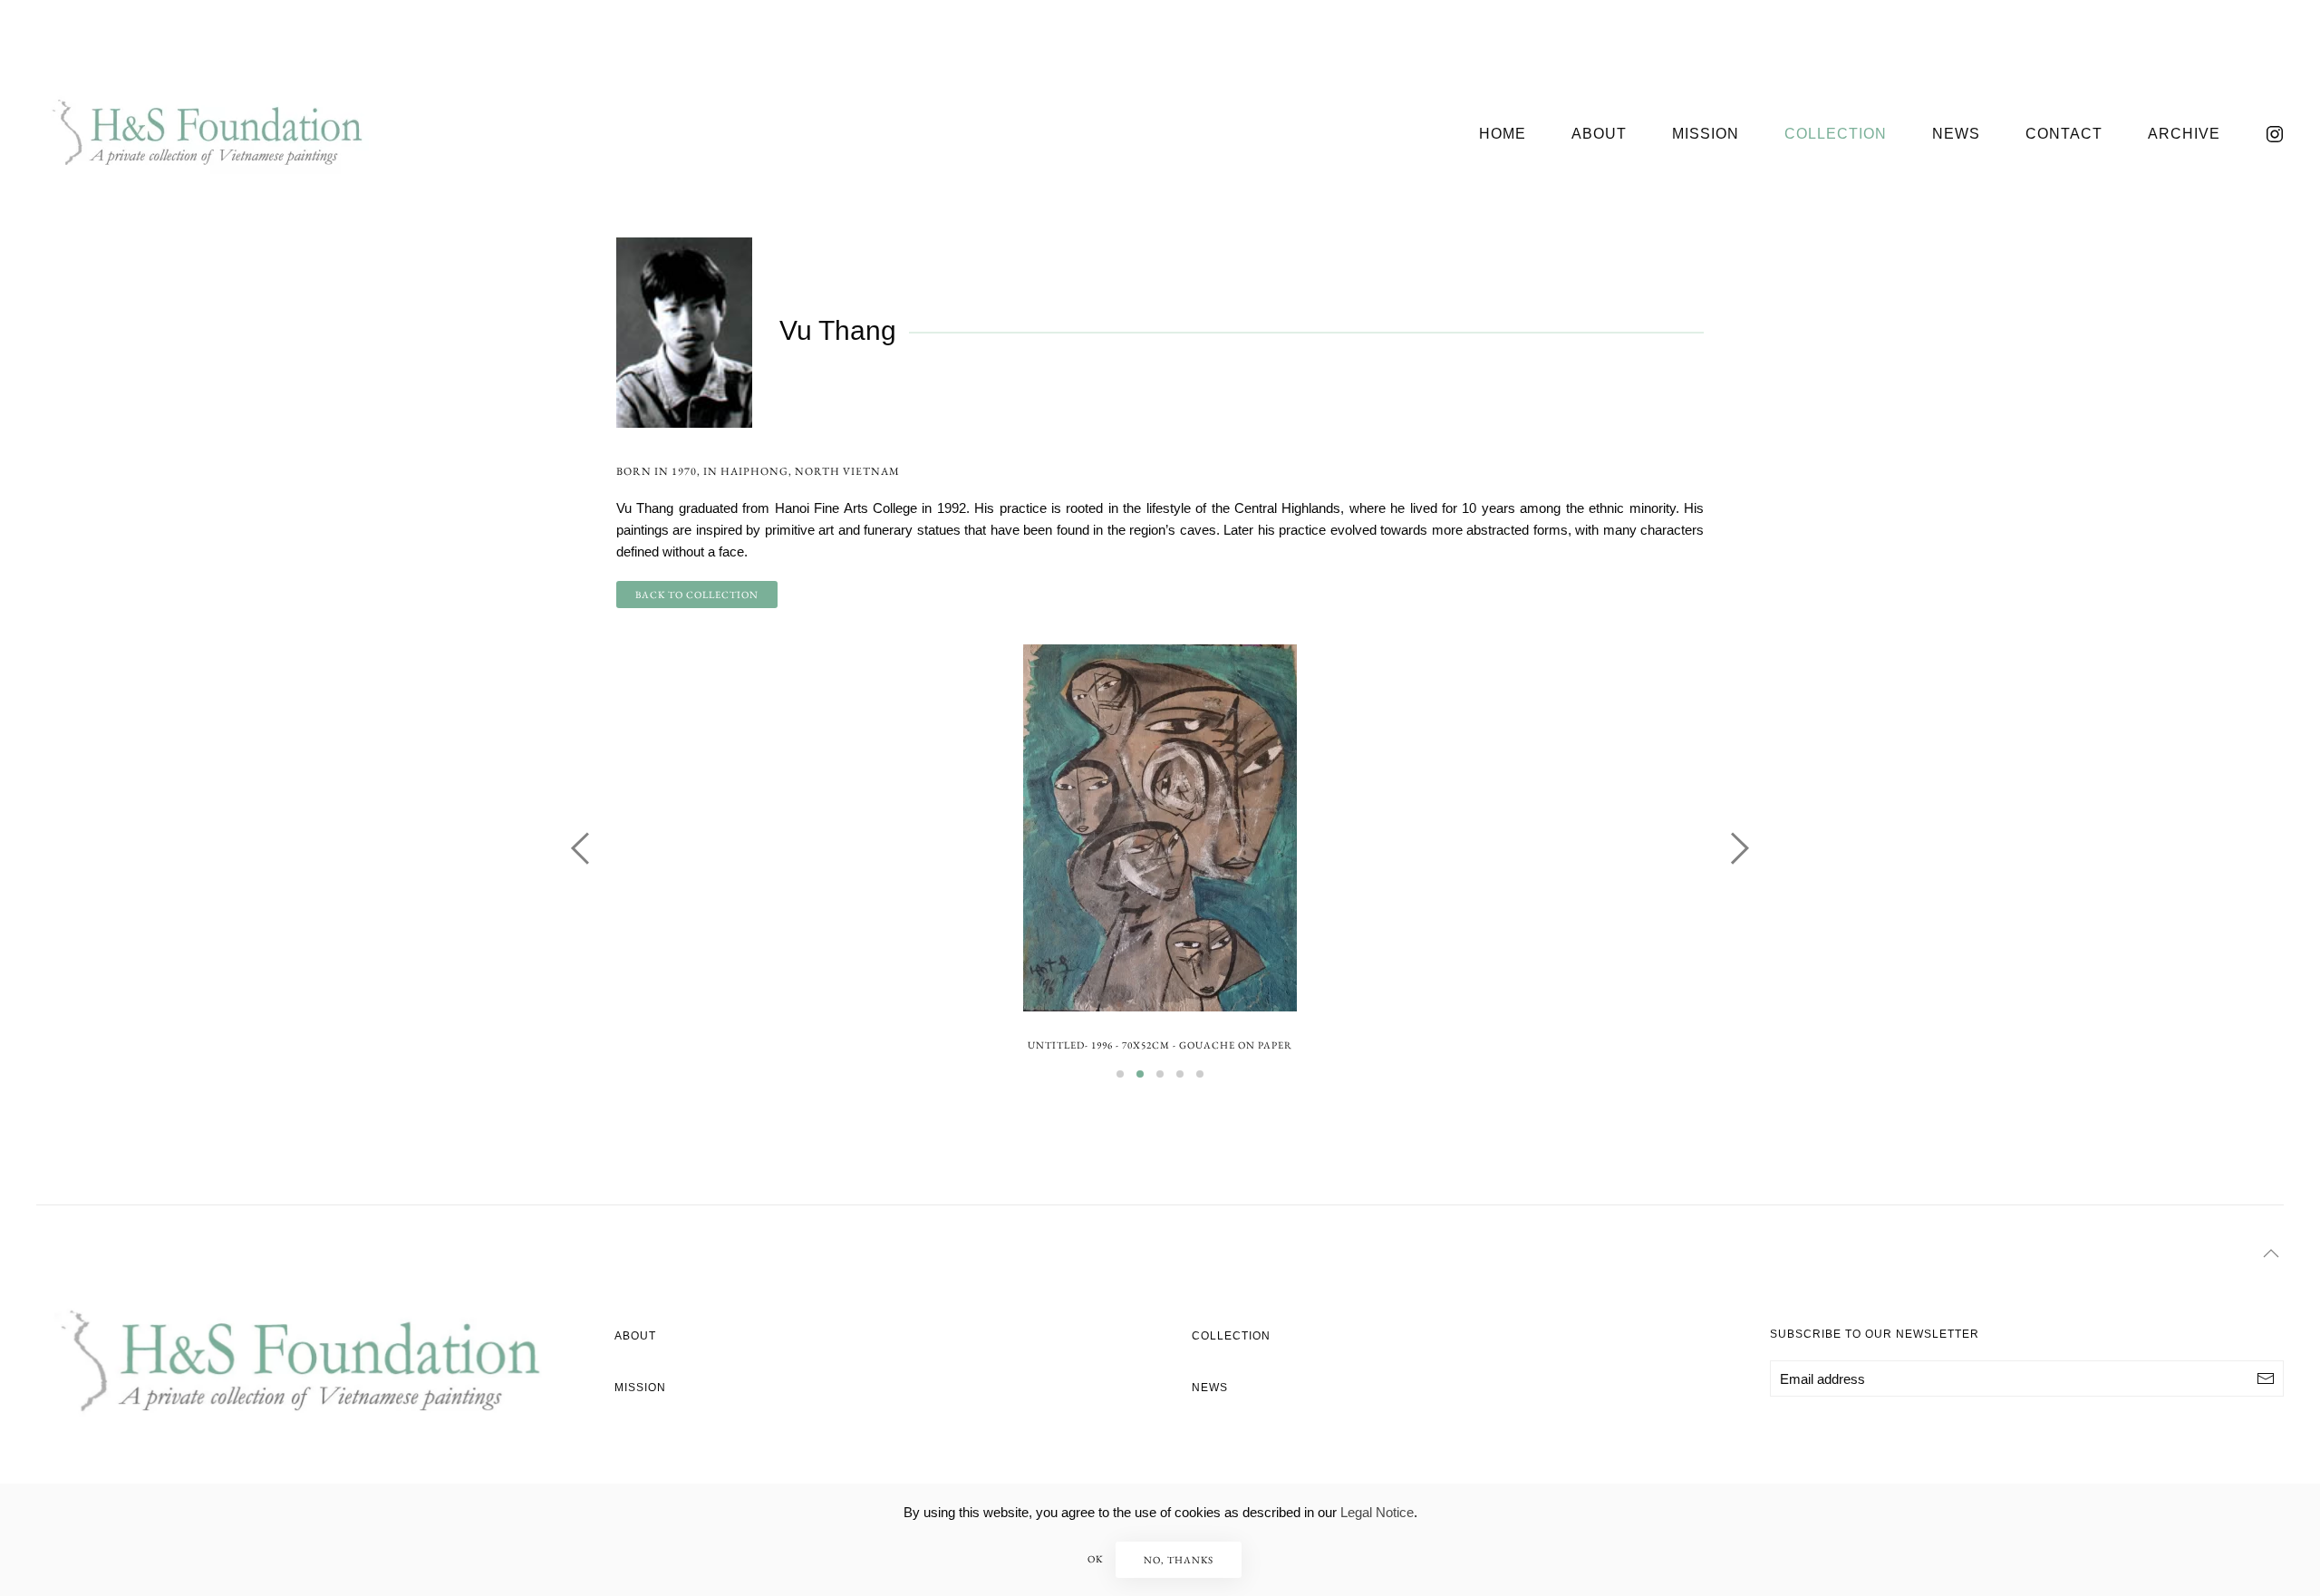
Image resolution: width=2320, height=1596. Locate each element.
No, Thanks (1179, 1560)
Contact (2064, 134)
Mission (1706, 134)
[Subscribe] (2266, 1378)
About (1599, 134)
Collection (1836, 134)
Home (1503, 134)
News (1956, 134)
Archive (2184, 134)
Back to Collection (697, 595)
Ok (1095, 1559)
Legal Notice (1377, 1512)
